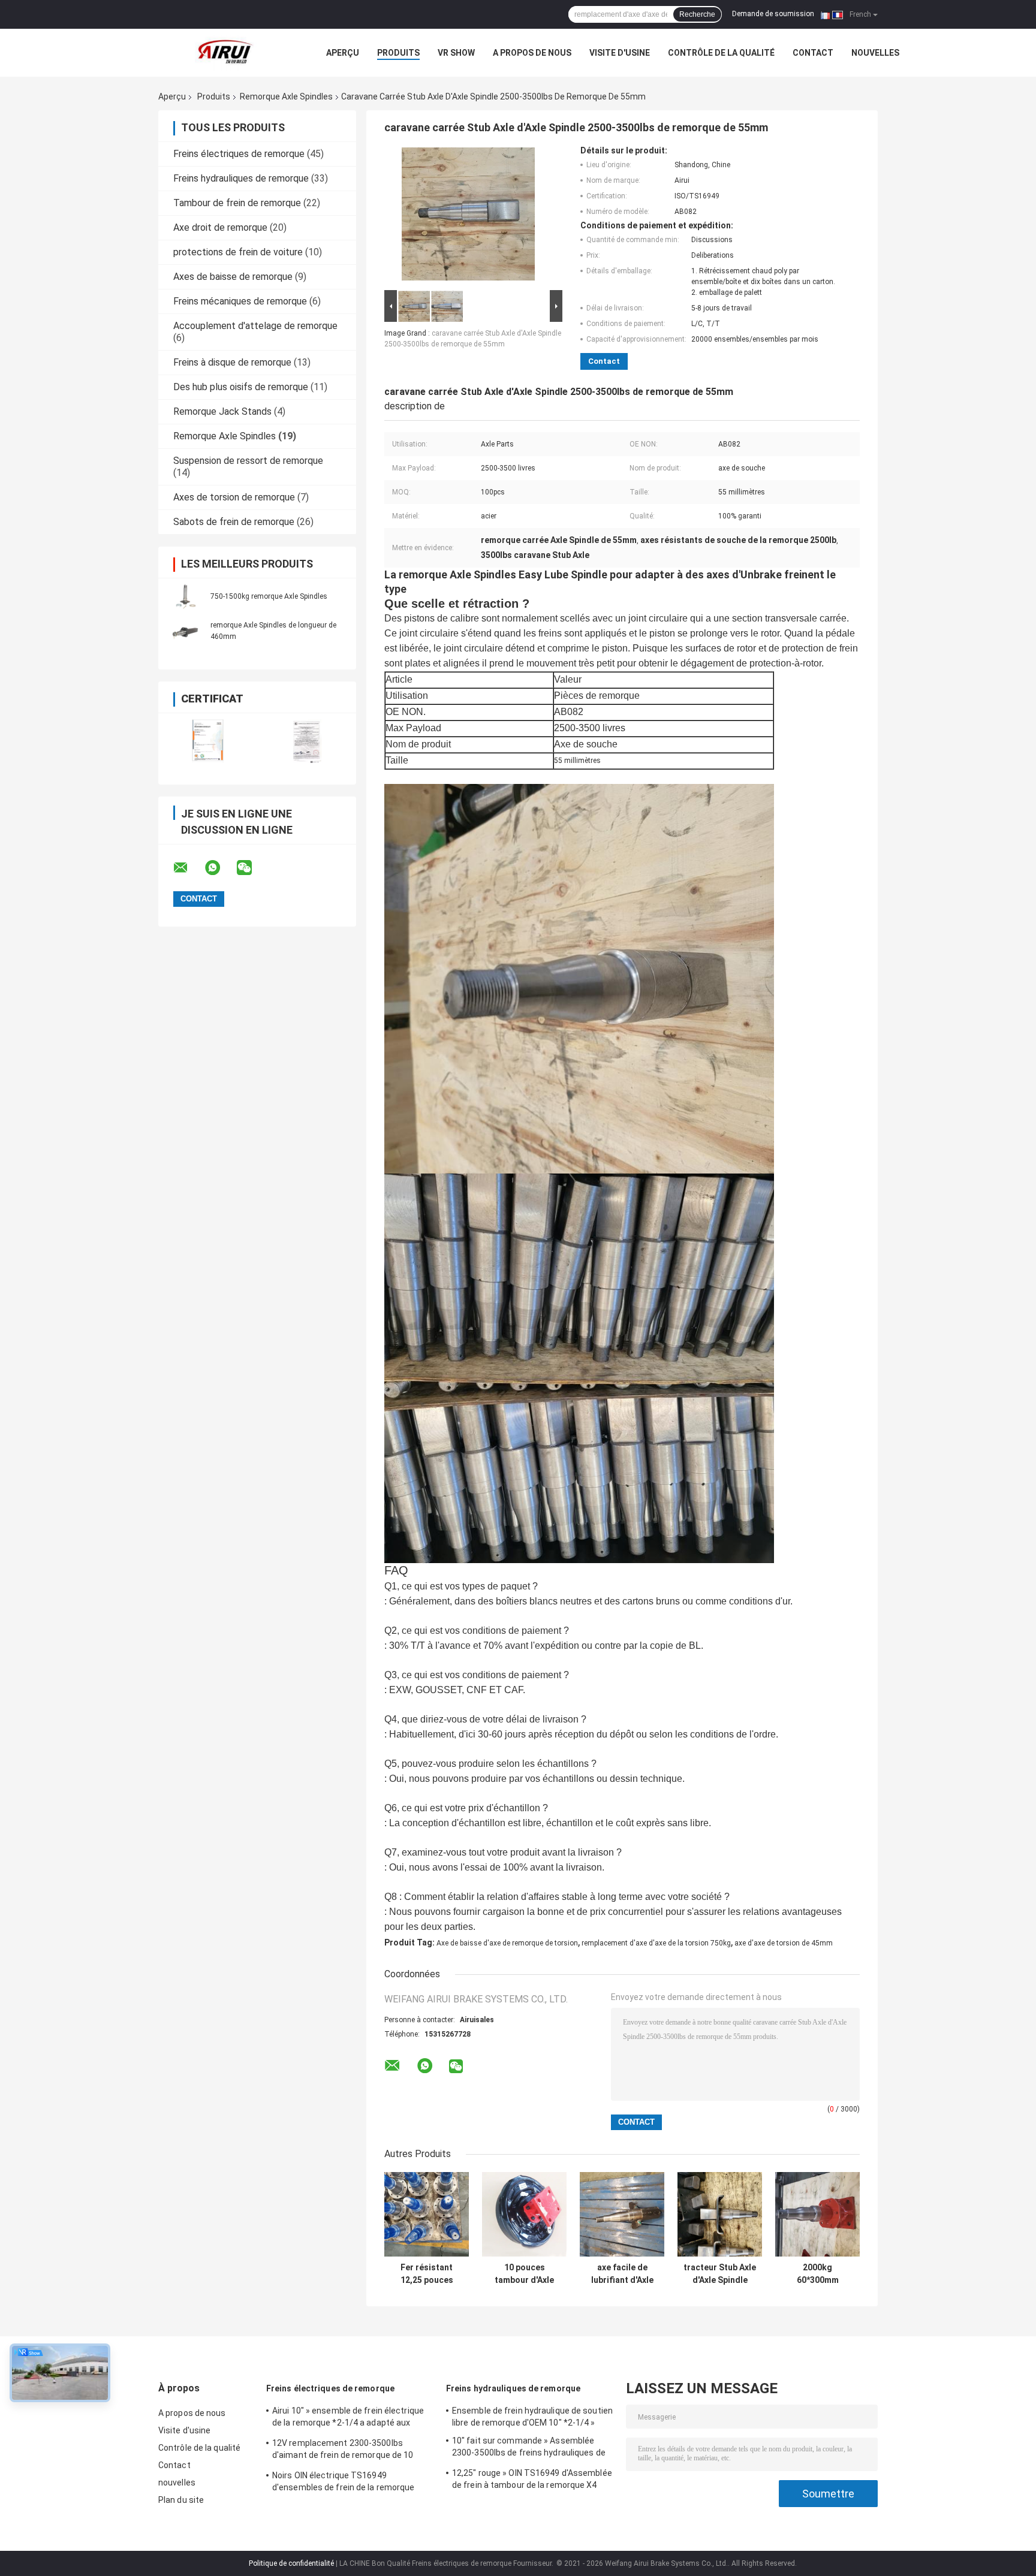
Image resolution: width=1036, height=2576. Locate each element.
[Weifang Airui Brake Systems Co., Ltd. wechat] (252, 868)
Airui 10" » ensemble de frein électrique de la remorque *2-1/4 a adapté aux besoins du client (348, 2418)
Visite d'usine (620, 53)
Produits (398, 53)
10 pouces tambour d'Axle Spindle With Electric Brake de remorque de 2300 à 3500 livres (524, 2274)
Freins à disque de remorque (232, 362)
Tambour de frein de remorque (237, 203)
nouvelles (875, 53)
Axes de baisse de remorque (233, 277)
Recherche (697, 14)
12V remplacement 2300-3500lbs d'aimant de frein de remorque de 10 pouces (343, 2451)
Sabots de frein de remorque (234, 522)
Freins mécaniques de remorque (240, 301)
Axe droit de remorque (220, 227)
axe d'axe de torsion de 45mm (784, 1943)
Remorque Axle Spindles (286, 96)
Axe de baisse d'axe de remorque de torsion (507, 1943)
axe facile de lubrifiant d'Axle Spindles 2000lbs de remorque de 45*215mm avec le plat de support (622, 2274)
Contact (813, 53)
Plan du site (181, 2500)
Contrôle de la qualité (721, 53)
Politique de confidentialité (291, 2563)
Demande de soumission (773, 14)
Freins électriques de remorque (239, 154)
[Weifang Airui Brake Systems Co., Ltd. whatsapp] (220, 868)
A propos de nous (532, 53)
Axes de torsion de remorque (234, 497)
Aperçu (343, 53)
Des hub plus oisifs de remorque (241, 387)
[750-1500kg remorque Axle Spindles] (185, 596)
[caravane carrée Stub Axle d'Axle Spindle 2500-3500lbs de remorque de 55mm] (468, 216)
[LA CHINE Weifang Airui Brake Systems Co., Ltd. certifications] (208, 741)
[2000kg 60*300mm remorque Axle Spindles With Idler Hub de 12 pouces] (817, 2214)
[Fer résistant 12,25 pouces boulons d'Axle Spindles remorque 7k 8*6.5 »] (427, 2214)
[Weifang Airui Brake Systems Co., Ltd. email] (188, 868)
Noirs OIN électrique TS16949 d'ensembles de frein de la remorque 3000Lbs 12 (344, 2483)
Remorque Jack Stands (222, 411)
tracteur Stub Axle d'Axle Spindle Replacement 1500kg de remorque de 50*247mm (720, 2274)
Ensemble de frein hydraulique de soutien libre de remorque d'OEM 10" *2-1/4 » (532, 2417)
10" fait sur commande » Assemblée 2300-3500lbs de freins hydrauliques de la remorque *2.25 (529, 2448)
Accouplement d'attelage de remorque (255, 326)
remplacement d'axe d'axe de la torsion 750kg (656, 1943)
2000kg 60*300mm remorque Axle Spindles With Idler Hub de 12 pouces (817, 2274)
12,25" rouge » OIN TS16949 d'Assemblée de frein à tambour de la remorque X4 (532, 2479)
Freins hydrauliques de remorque (241, 178)
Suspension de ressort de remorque (248, 461)
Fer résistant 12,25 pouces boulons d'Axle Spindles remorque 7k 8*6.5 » (427, 2274)
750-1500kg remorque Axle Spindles (269, 596)
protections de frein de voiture (238, 252)
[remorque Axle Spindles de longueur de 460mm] (185, 631)
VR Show (456, 53)
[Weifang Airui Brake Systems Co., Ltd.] (224, 53)
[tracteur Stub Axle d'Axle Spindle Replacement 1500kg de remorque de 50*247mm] (720, 2214)
